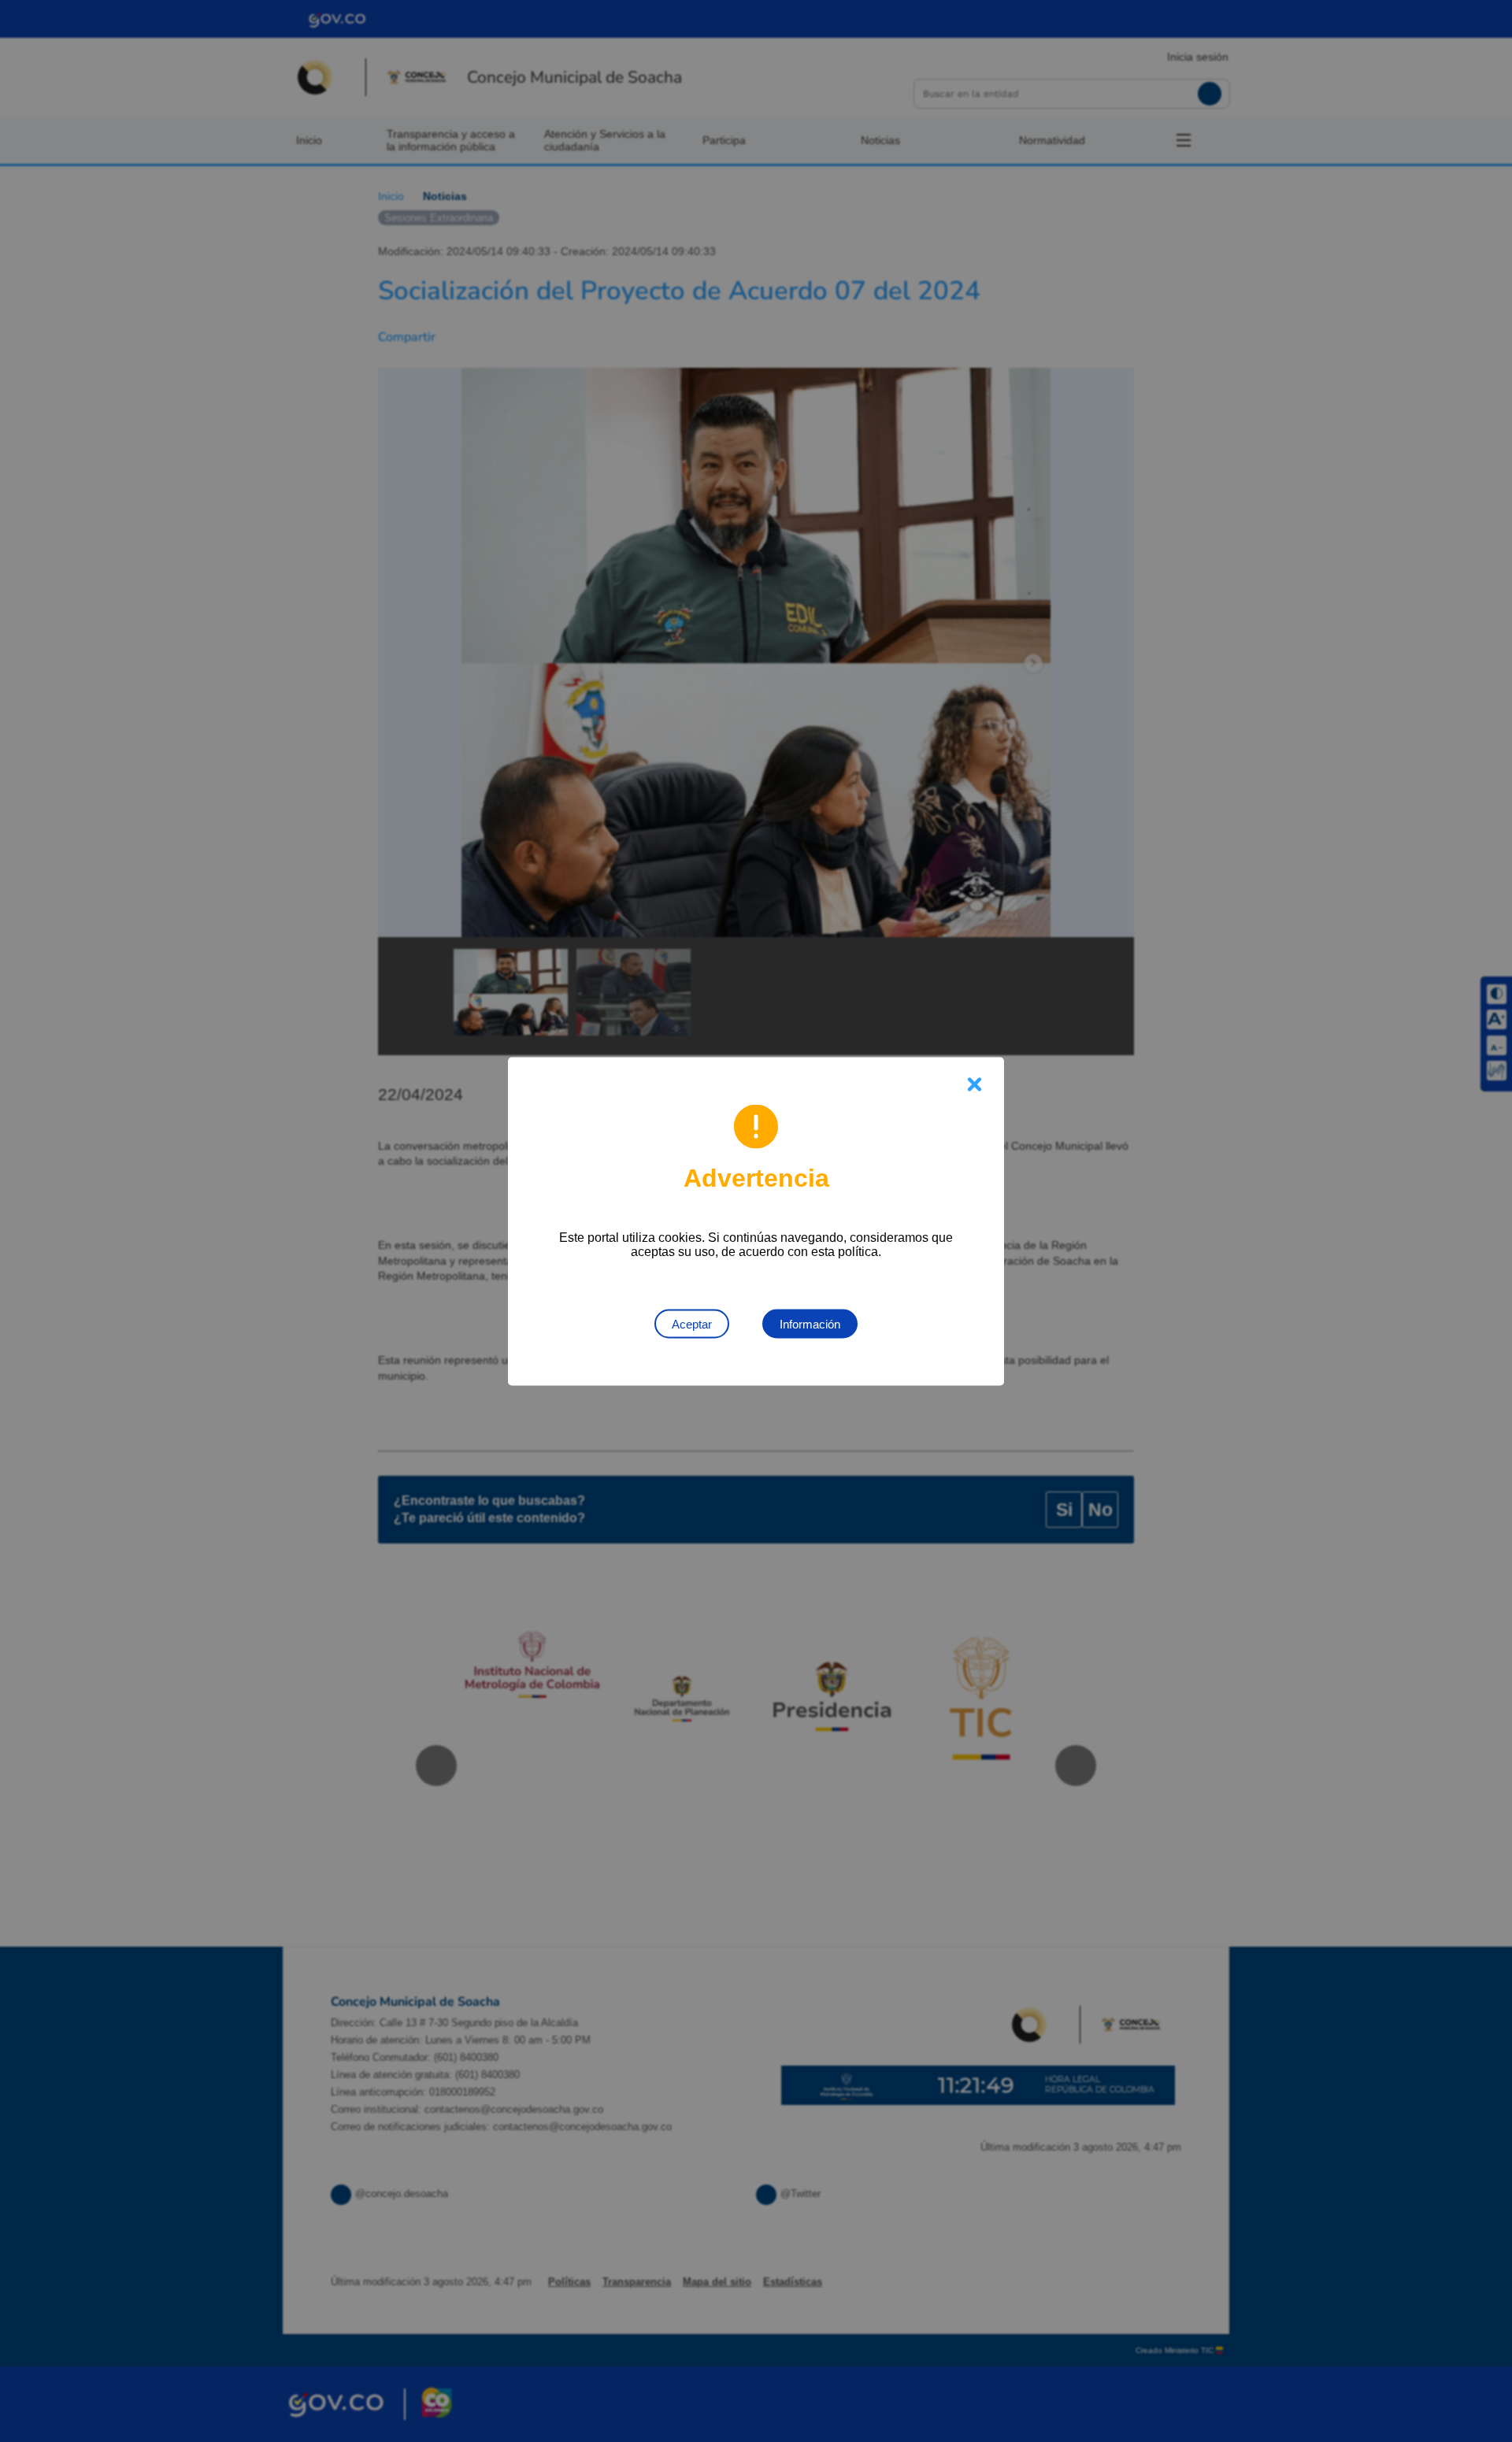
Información (810, 1323)
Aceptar (692, 1323)
